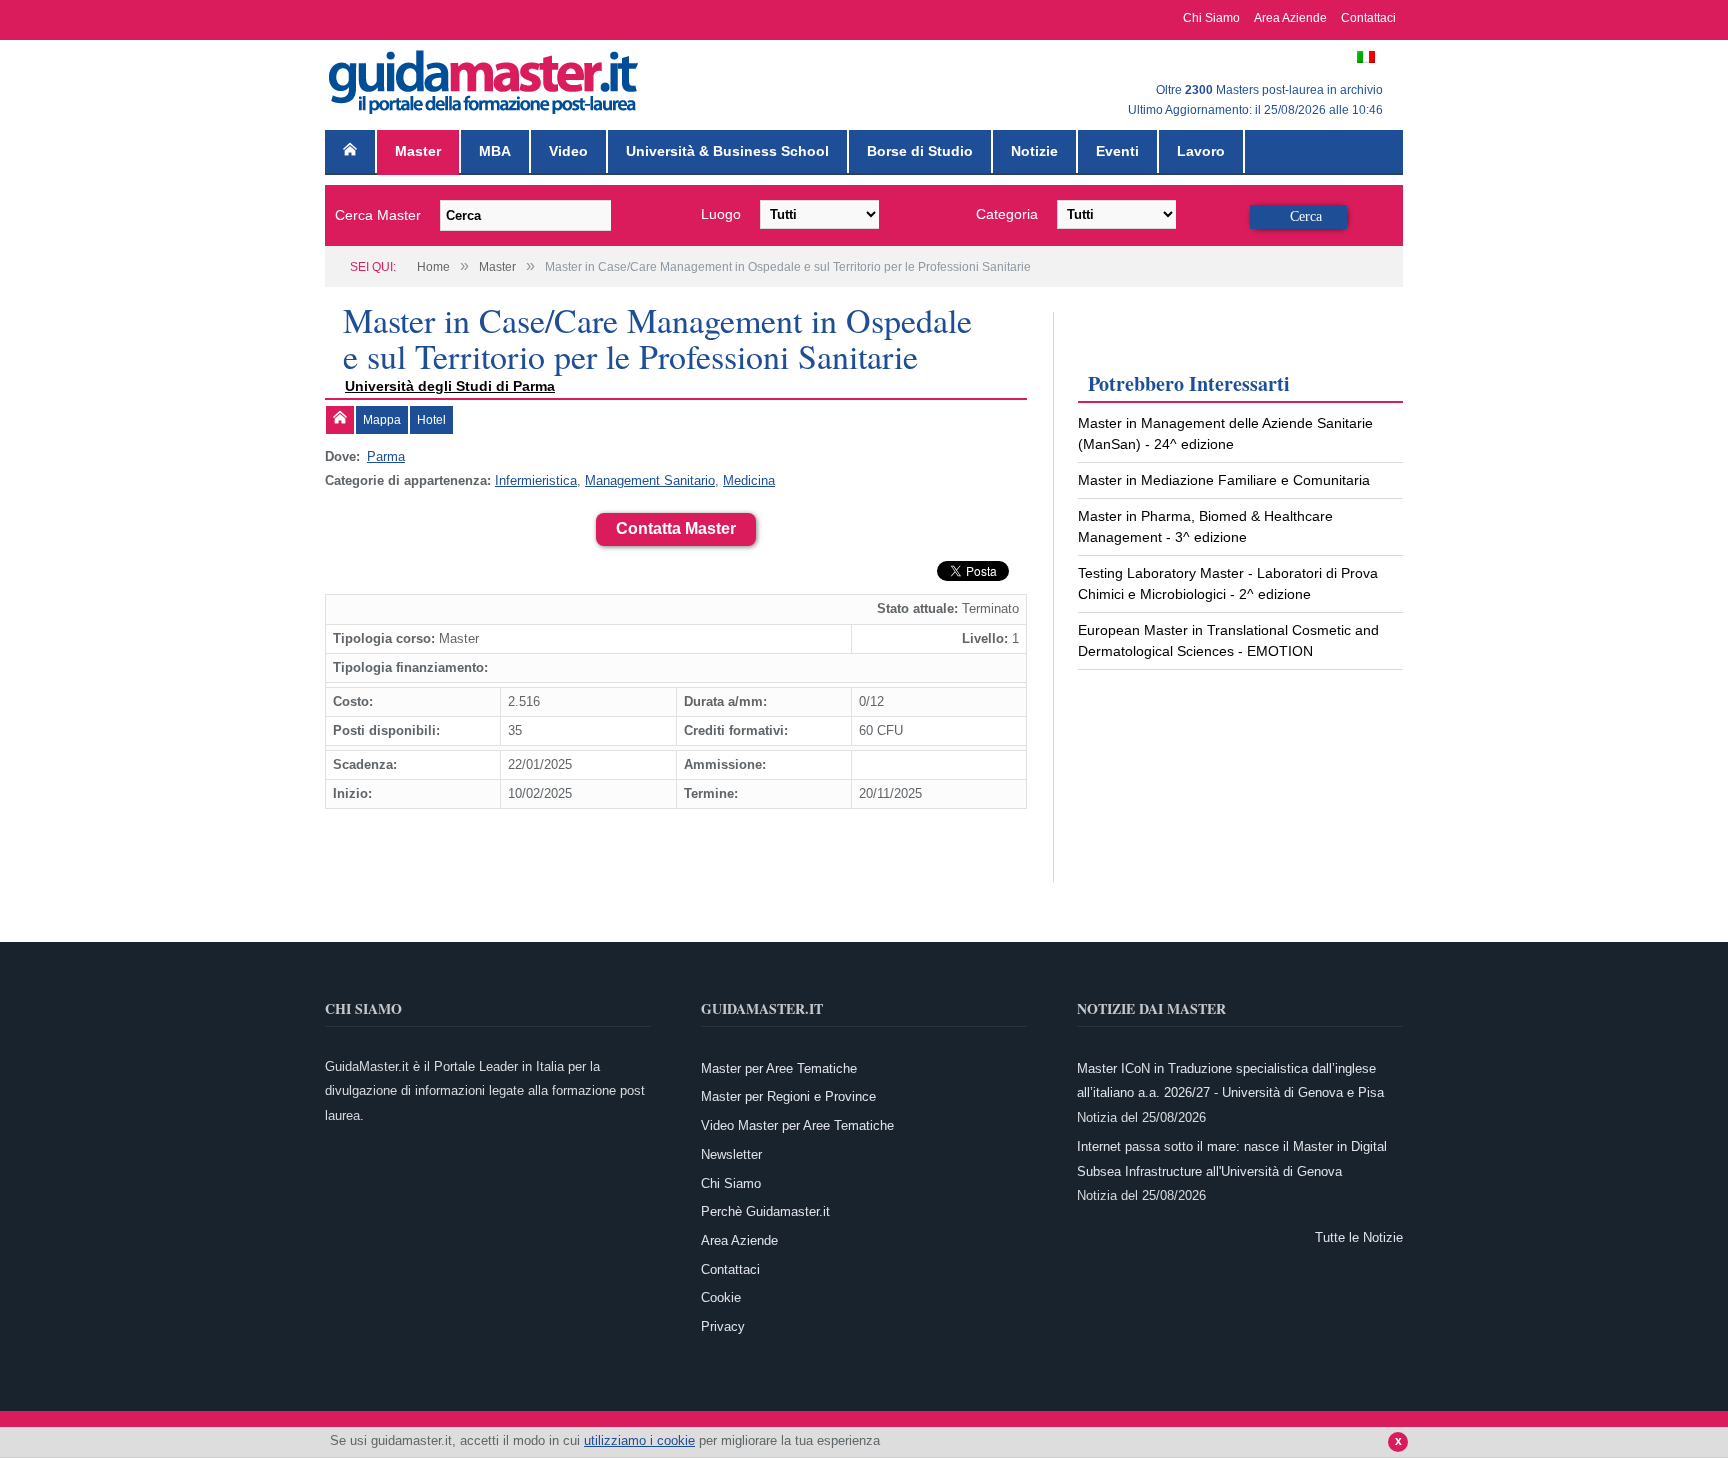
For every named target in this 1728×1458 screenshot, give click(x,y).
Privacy (723, 1326)
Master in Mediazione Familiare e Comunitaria (1224, 480)
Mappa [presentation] (382, 420)
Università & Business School (727, 151)
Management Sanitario (650, 480)
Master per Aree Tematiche (779, 1068)
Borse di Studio (920, 151)
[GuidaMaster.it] (485, 77)
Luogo (721, 214)
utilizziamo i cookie (639, 1440)
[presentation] (340, 420)
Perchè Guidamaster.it (765, 1211)
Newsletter (731, 1154)
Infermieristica (536, 480)
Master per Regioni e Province (788, 1096)
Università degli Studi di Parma (450, 386)
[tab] (340, 420)
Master (418, 151)
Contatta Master (676, 528)
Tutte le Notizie (1359, 1237)
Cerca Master (378, 215)
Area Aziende (1290, 18)
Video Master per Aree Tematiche (797, 1125)
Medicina (749, 480)
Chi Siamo (1211, 18)
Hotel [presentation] (431, 420)
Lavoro (1201, 151)
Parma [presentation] (386, 456)
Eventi (1117, 151)
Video (568, 151)
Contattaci (1368, 18)
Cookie (721, 1297)
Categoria (1007, 214)
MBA (495, 151)
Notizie (1034, 151)
